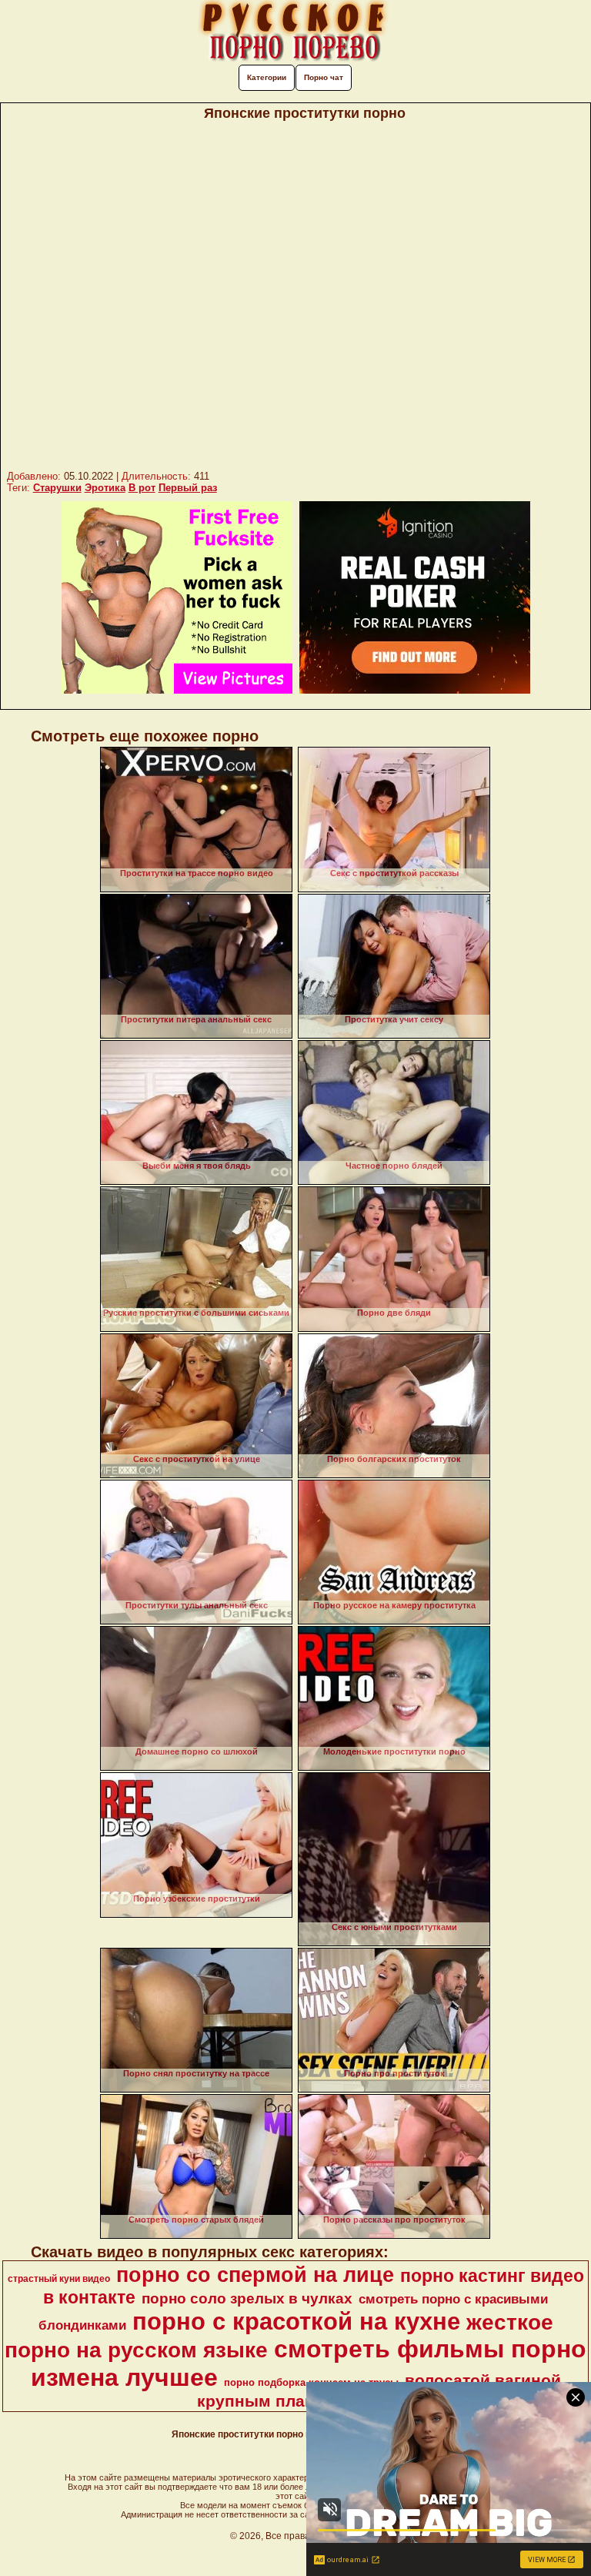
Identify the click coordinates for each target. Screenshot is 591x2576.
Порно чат (324, 77)
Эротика (105, 488)
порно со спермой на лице (255, 2275)
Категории (267, 77)
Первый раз (188, 488)
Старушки (57, 488)
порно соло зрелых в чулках (247, 2298)
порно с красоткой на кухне (296, 2321)
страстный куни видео (59, 2279)
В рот (142, 488)
